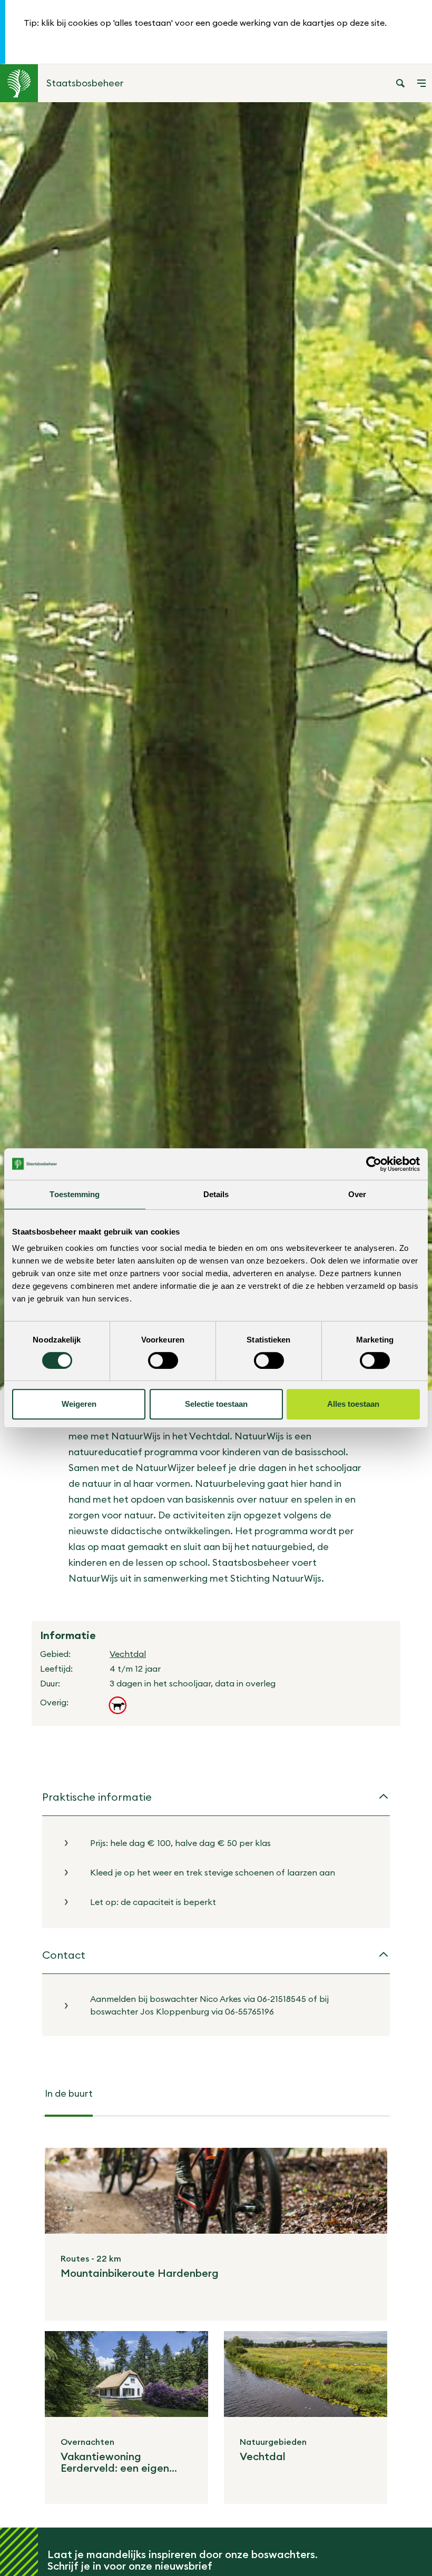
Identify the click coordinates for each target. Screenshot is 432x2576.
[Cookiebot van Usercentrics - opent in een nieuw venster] (374, 1164)
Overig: (54, 1702)
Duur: (50, 1683)
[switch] (163, 1360)
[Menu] (421, 83)
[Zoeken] (400, 83)
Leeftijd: (56, 1669)
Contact (64, 1955)
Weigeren (79, 1404)
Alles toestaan (353, 1404)
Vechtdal (128, 1654)
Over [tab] (357, 1194)
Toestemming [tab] (75, 1194)
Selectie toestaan (216, 1404)
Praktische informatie (97, 1797)
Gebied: (55, 1654)
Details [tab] (216, 1194)
